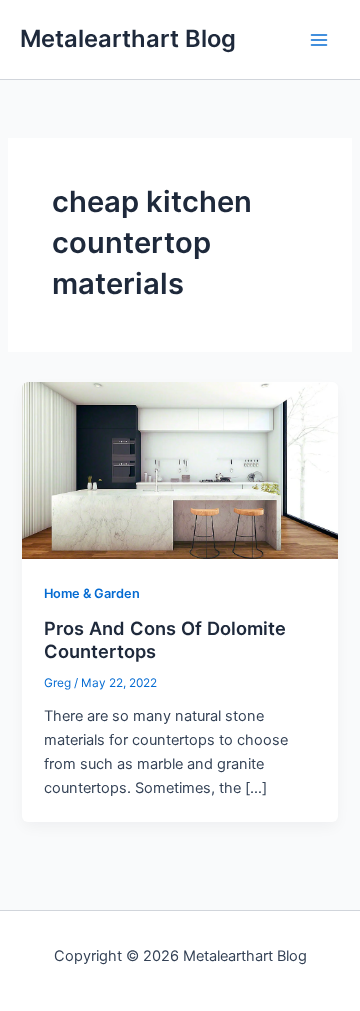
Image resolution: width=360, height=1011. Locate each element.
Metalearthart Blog (128, 38)
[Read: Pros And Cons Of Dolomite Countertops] (179, 469)
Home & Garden (92, 593)
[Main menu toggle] (319, 40)
